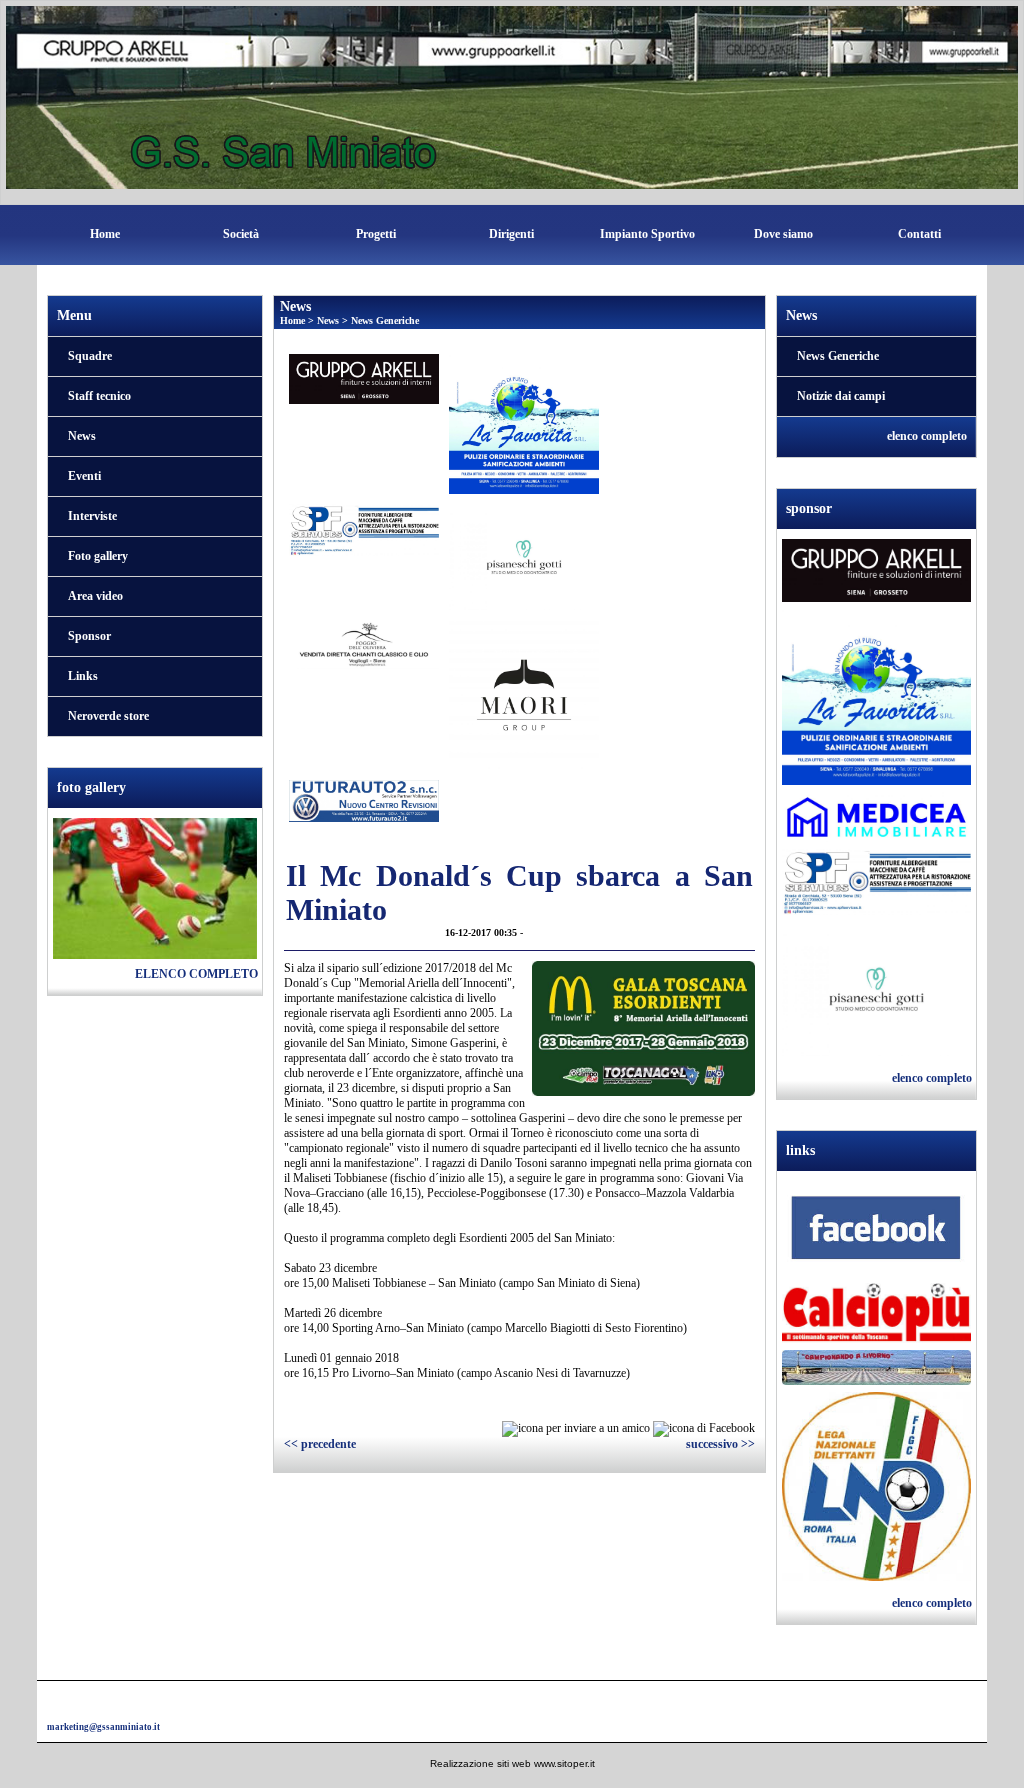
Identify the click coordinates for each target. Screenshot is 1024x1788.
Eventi (84, 476)
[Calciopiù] (876, 1316)
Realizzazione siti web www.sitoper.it (512, 1763)
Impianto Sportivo (647, 234)
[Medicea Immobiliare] (876, 819)
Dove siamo (783, 234)
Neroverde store (108, 716)
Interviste (92, 516)
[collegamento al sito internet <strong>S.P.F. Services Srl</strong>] (364, 529)
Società (241, 234)
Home (105, 234)
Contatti (919, 234)
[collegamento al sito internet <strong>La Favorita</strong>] (524, 423)
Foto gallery (98, 556)
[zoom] (644, 1092)
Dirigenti (511, 234)
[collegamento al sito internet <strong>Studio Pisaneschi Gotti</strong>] (524, 556)
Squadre (90, 356)
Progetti (376, 234)
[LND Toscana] (876, 1489)
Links (83, 676)
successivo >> (720, 1444)
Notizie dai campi (841, 396)
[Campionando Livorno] (876, 1370)
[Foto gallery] (155, 887)
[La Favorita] (876, 699)
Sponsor (89, 636)
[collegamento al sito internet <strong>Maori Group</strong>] (524, 694)
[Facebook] (876, 1231)
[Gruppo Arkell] (876, 572)
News (82, 436)
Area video (95, 596)
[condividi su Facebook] (704, 1428)
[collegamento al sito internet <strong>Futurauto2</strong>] (364, 800)
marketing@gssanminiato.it (103, 1727)
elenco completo (196, 974)
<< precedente (320, 1444)
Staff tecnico (99, 396)
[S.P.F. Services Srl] (876, 885)
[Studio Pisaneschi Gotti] (876, 991)
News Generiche (385, 320)
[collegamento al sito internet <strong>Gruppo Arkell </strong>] (364, 377)
